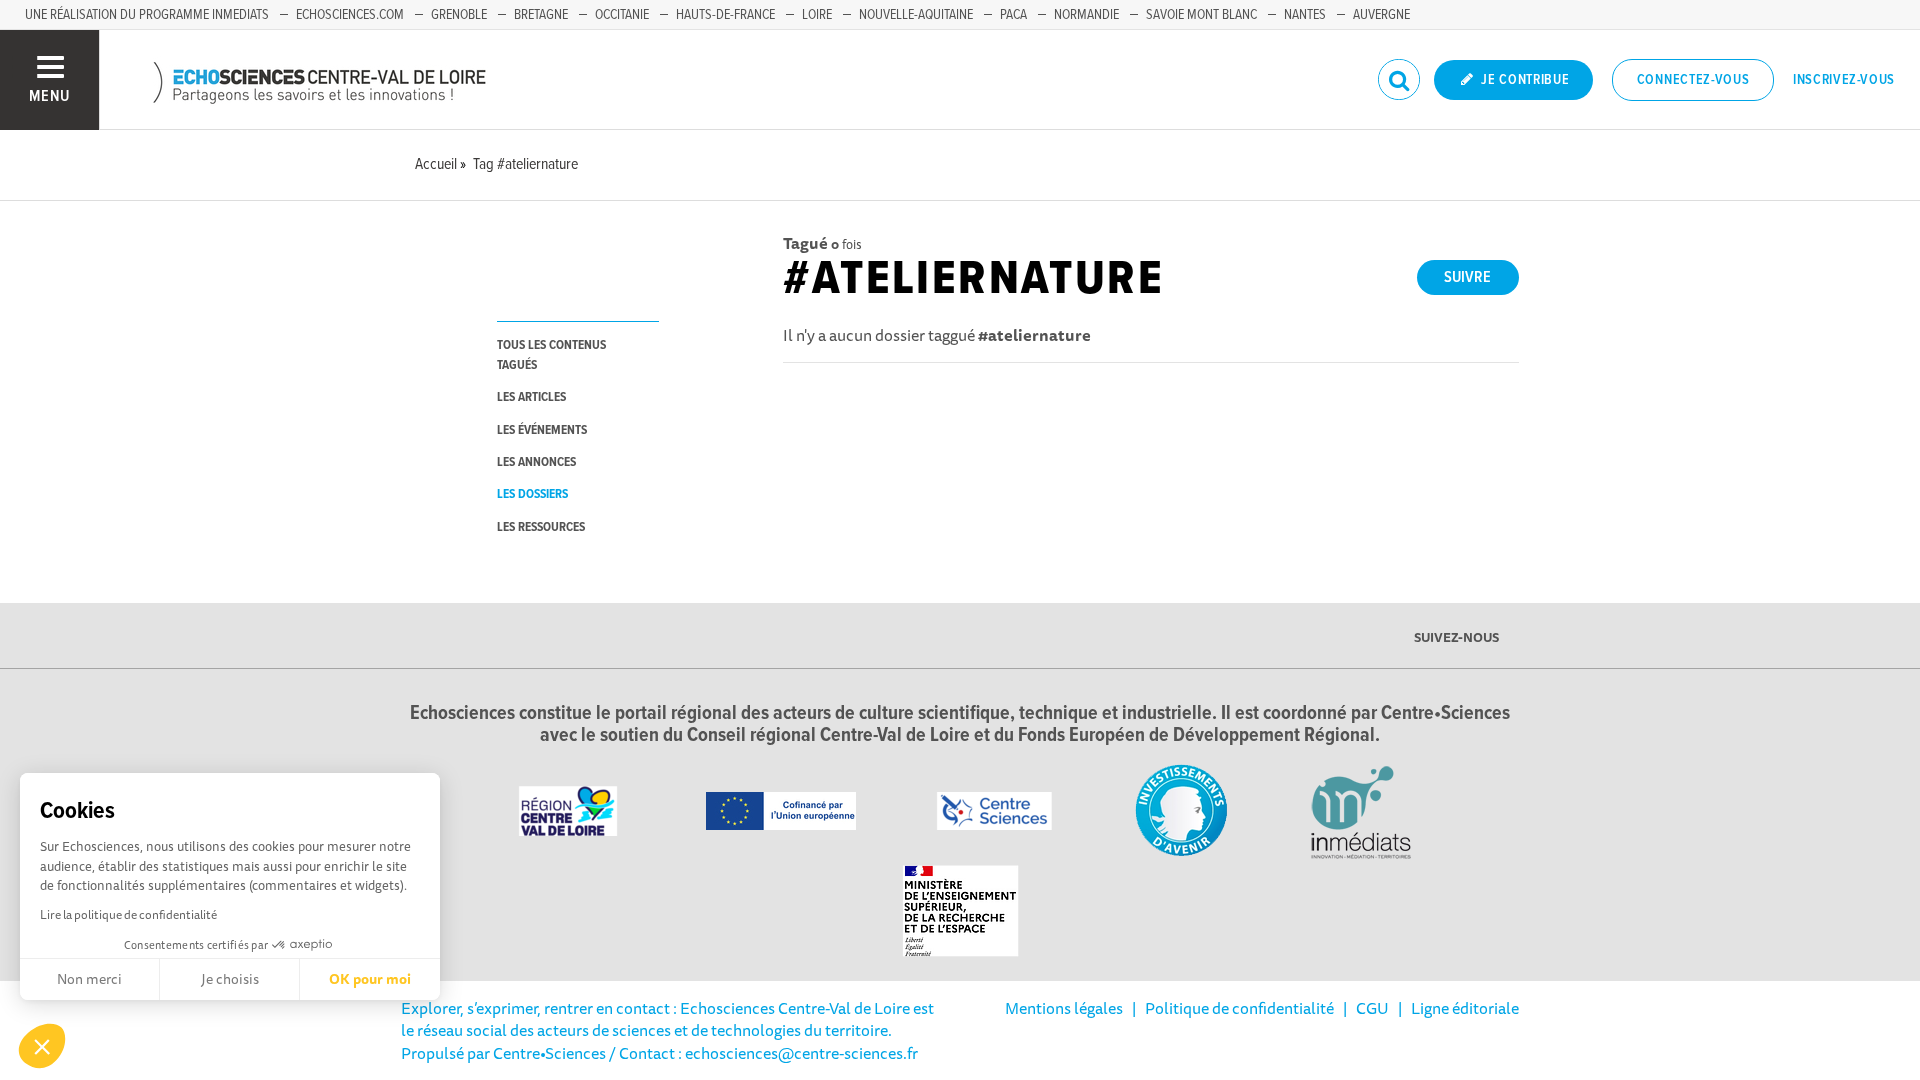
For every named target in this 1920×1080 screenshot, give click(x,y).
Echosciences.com (350, 15)
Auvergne (1381, 15)
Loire (817, 15)
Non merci (89, 979)
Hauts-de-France (725, 15)
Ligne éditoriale (1465, 1008)
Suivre (1467, 277)
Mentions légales (1064, 1008)
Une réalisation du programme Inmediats (147, 15)
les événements (542, 430)
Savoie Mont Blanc (1201, 15)
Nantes (1305, 15)
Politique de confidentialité (1239, 1008)
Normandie (1086, 15)
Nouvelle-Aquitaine (916, 15)
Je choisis (230, 979)
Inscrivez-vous (1844, 80)
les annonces (536, 462)
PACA (1013, 15)
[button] (42, 1046)
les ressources (541, 527)
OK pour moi (370, 979)
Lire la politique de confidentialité (128, 914)
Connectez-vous (1693, 80)
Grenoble (459, 15)
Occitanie (622, 15)
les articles (531, 397)
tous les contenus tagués (551, 355)
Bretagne (541, 15)
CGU (1372, 1008)
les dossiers (532, 494)
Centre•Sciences (549, 1053)
